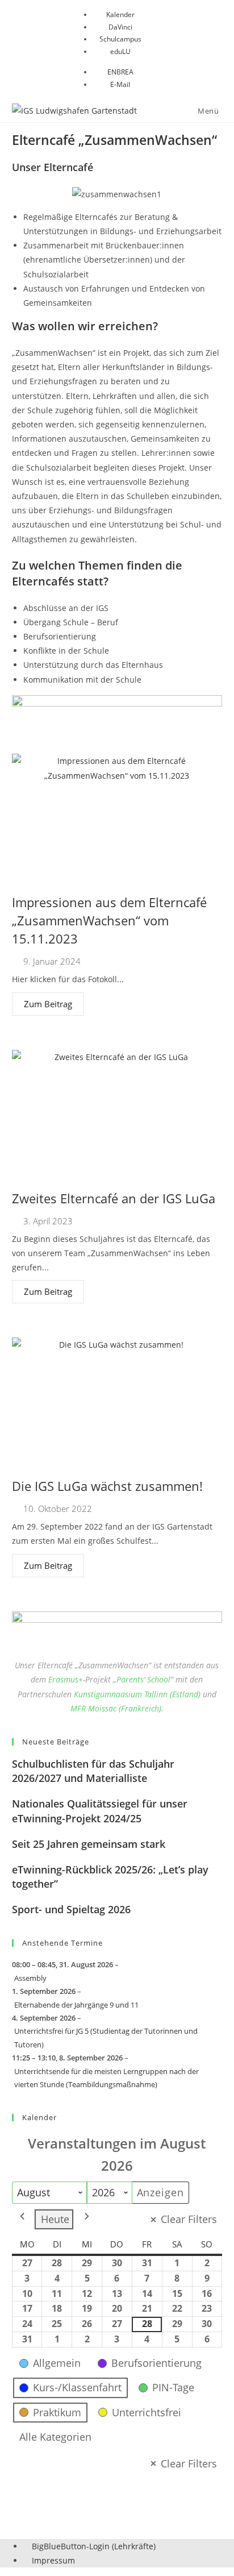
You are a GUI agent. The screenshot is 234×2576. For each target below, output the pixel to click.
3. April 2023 (48, 1221)
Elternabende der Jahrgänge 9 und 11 (76, 2005)
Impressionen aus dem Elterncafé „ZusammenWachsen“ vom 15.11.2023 (109, 920)
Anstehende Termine (62, 1943)
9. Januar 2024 (52, 961)
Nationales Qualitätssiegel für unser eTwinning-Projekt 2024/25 (100, 1811)
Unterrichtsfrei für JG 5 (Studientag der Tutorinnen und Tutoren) (106, 2037)
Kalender (39, 2117)
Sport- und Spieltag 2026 (71, 1909)
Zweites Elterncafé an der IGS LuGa (114, 1198)
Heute (55, 2219)
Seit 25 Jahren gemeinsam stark (89, 1844)
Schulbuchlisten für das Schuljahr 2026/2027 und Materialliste (93, 1771)
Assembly (30, 1978)
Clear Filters (189, 2219)
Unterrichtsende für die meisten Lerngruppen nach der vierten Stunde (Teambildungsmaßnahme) (106, 2078)
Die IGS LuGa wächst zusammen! (107, 1486)
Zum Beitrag (48, 1004)
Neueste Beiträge (56, 1742)
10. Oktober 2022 (58, 1509)
